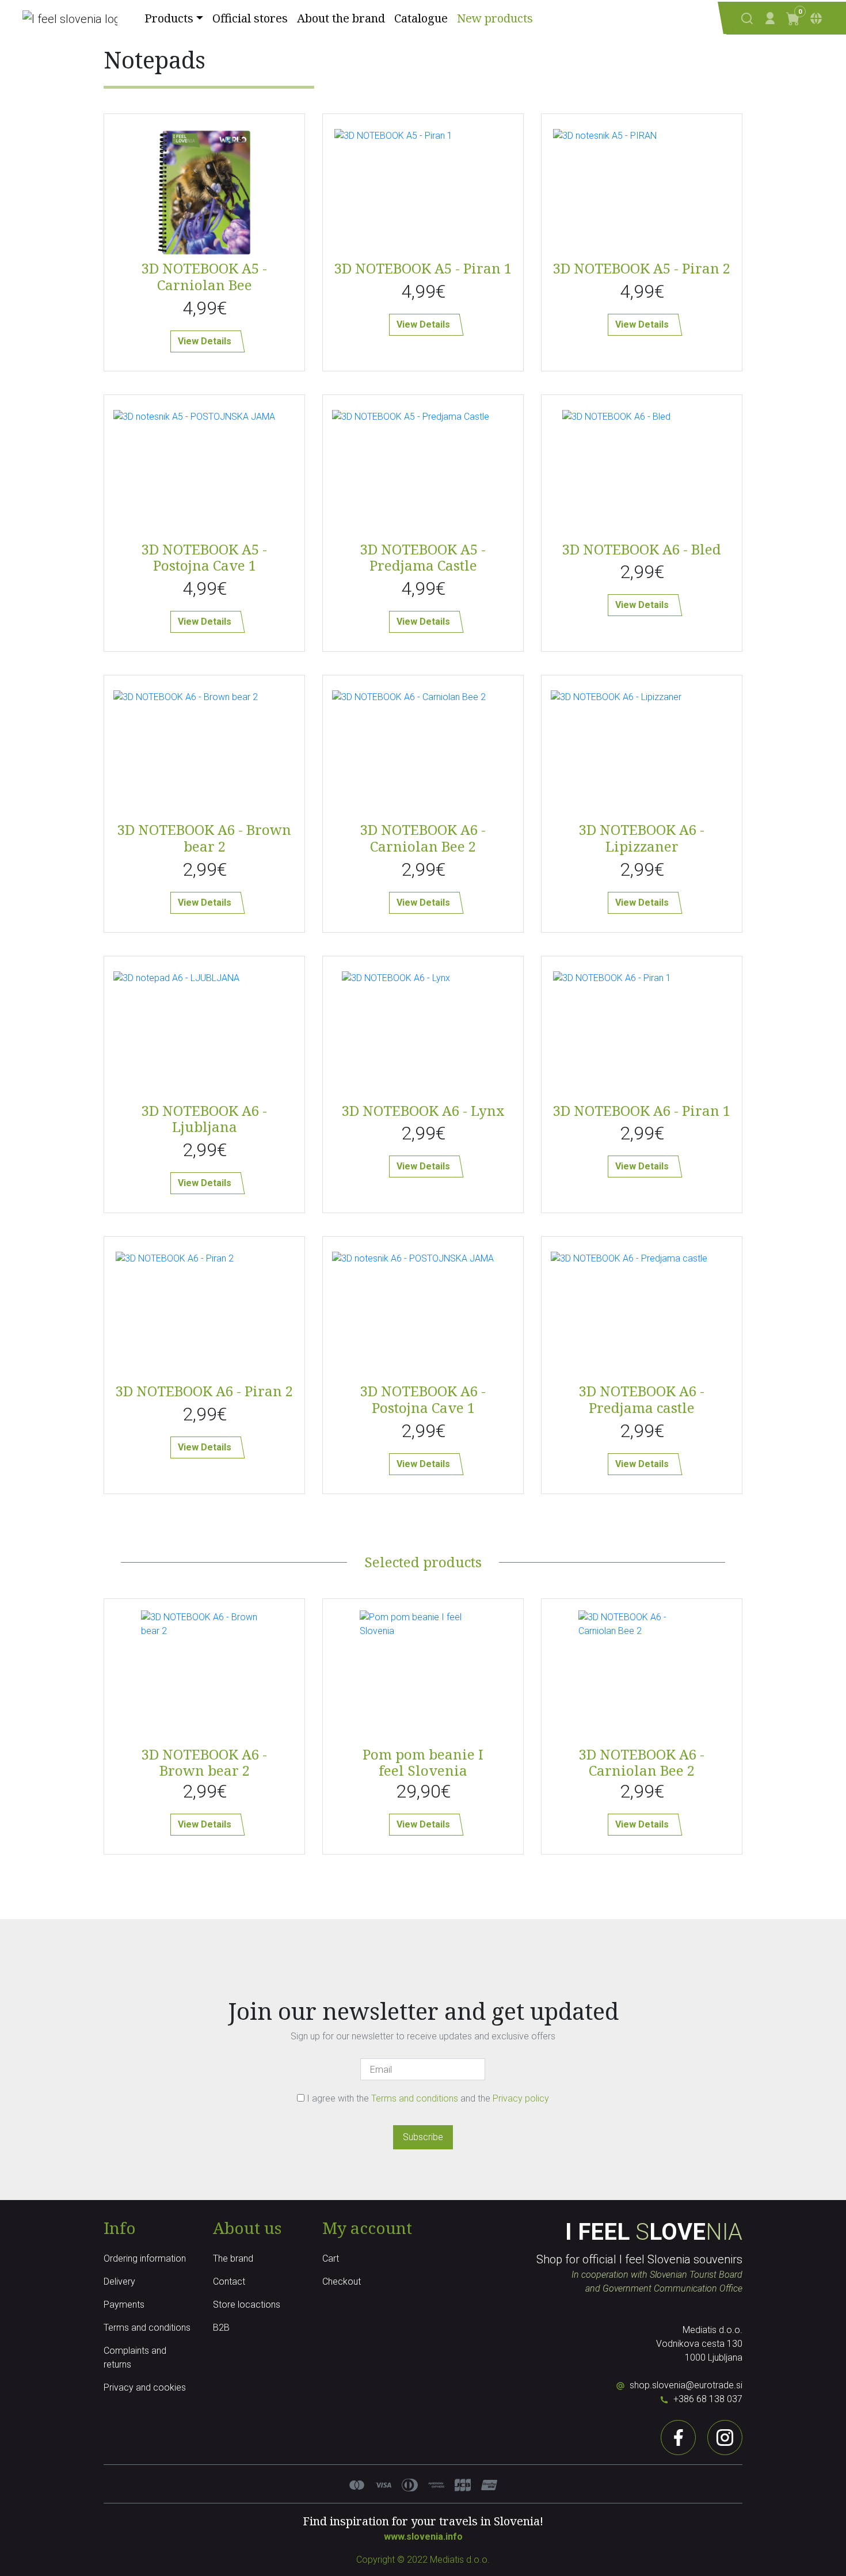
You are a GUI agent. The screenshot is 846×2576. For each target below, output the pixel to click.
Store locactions (247, 2305)
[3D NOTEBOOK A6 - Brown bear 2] (204, 1673)
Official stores (250, 18)
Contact (229, 2281)
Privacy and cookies (145, 2387)
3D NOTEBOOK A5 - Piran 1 (423, 268)
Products (169, 18)
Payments (124, 2305)
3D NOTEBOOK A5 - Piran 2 (642, 268)
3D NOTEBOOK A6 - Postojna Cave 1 (423, 1399)
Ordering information (145, 2258)
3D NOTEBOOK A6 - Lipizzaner (642, 838)
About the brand (341, 18)
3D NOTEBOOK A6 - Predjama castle (642, 1399)
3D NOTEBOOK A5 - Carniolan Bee (204, 276)
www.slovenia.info (423, 2537)
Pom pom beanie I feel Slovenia (423, 1762)
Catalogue (421, 18)
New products (495, 18)
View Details (205, 341)
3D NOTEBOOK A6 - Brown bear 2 (204, 838)
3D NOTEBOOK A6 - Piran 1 (642, 1110)
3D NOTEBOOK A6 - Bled (642, 549)
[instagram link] (725, 2438)
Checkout (342, 2281)
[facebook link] (678, 2438)
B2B (221, 2328)
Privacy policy (521, 2098)
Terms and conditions (416, 2098)
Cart (331, 2258)
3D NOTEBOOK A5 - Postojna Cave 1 (204, 557)
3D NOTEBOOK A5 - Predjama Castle (423, 557)
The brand (233, 2258)
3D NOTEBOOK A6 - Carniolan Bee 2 (423, 838)
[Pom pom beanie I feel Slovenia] (423, 1673)
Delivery (119, 2281)
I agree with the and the (427, 2098)
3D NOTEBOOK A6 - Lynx (423, 1110)
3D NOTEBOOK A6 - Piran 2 (204, 1391)
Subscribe (423, 2137)
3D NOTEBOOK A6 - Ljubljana (204, 1119)
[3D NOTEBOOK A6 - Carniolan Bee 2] (642, 1673)
